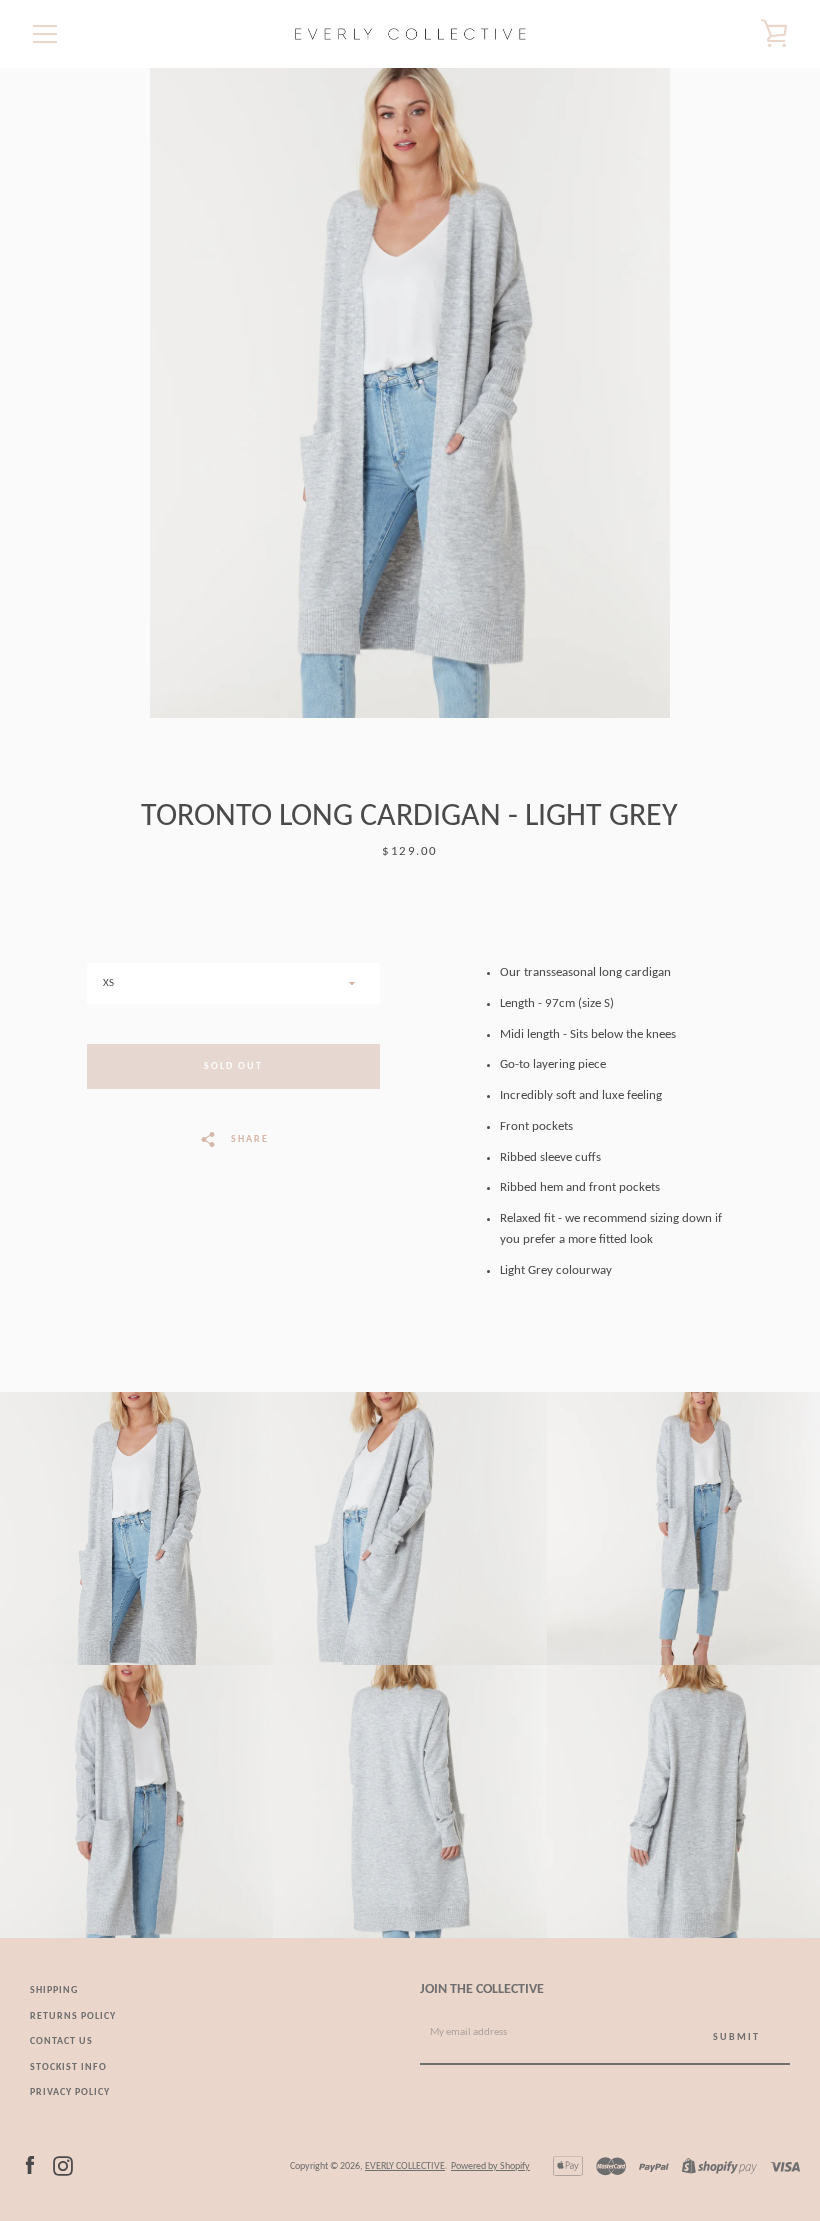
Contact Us (61, 2041)
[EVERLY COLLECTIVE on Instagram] (63, 2165)
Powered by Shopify (490, 2166)
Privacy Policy (70, 2092)
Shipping (54, 1990)
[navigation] (45, 34)
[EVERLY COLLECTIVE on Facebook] (30, 2165)
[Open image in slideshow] (410, 393)
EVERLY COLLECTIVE (405, 2166)
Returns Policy (73, 2016)
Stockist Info (68, 2067)
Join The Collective (482, 1989)
